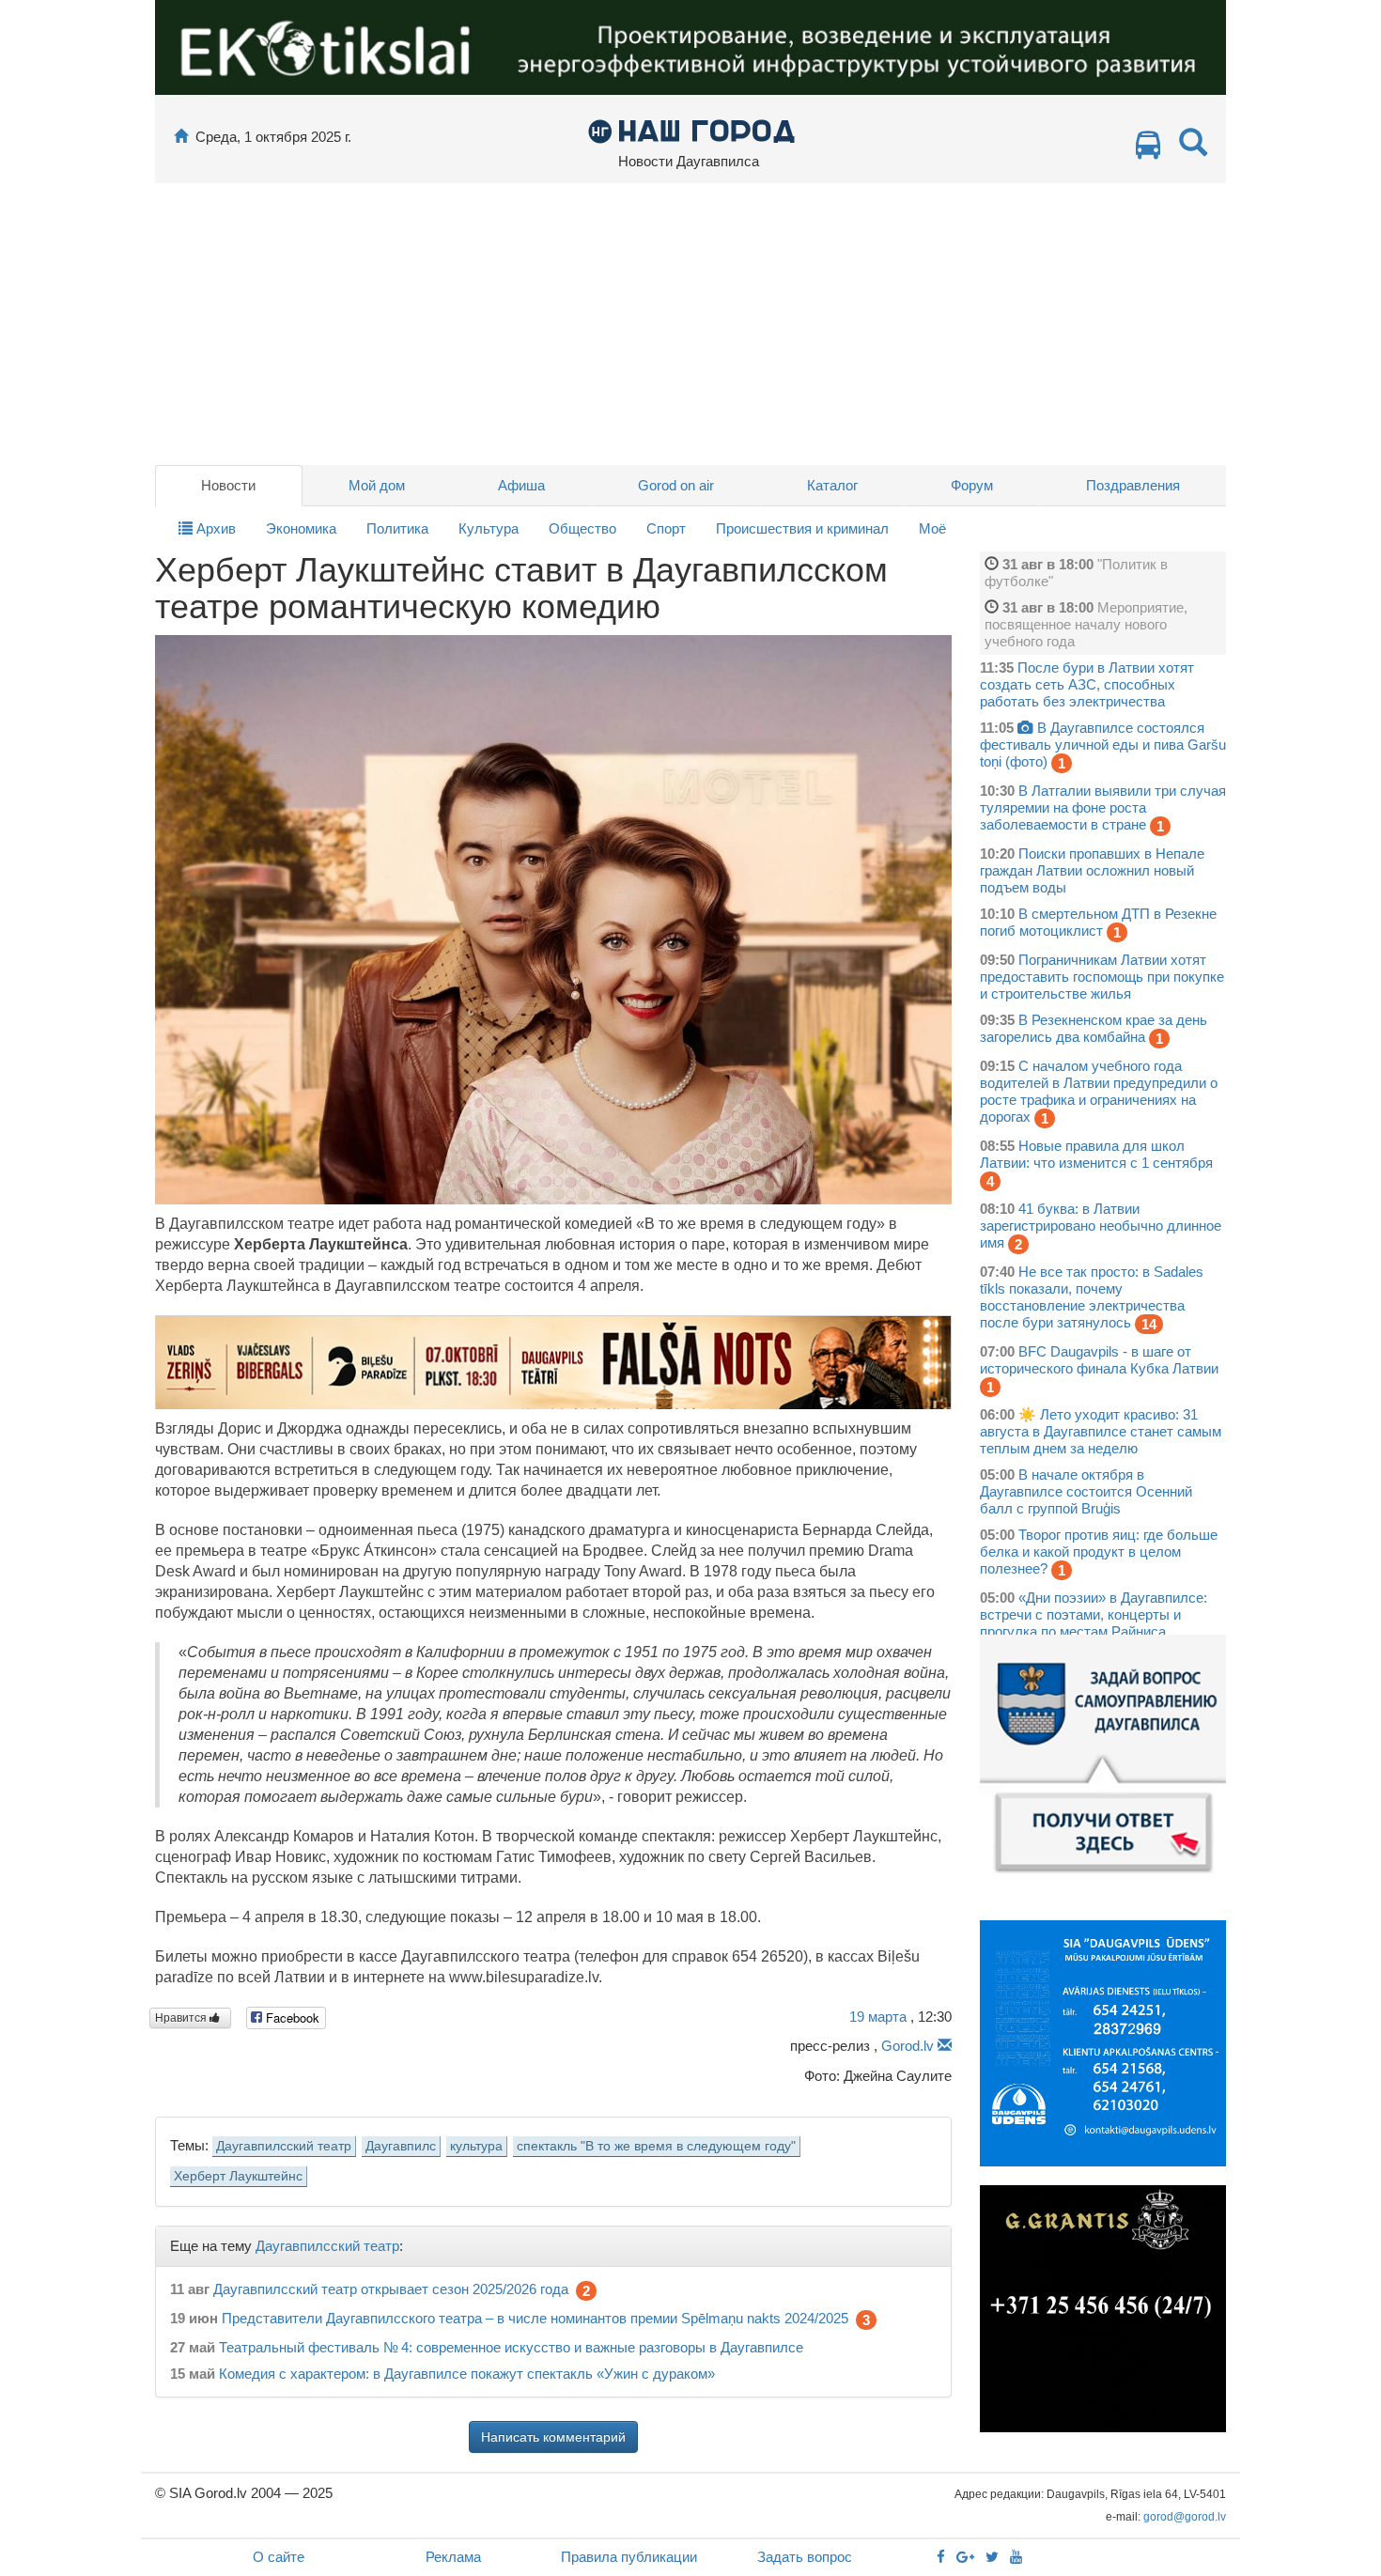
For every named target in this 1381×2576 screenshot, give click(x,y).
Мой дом (377, 485)
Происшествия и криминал (802, 528)
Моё (932, 528)
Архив (214, 528)
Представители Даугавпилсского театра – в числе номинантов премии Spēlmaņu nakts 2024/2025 (535, 2318)
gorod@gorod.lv (1185, 2517)
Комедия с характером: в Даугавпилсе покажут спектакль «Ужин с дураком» (467, 2374)
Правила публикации (629, 2557)
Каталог (832, 485)
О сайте (279, 2557)
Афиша (521, 485)
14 (1149, 1324)
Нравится (182, 2018)
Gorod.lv (908, 2046)
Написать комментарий (553, 2437)
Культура (489, 528)
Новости (228, 485)
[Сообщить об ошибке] (945, 2046)
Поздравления (1133, 485)
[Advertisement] (690, 324)
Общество (582, 528)
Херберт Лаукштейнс (238, 2176)
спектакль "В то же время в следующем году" (656, 2146)
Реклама (453, 2557)
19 (878, 2017)
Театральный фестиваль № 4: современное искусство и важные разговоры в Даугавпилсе (511, 2347)
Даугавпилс (401, 2146)
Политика (397, 528)
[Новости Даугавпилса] (691, 130)
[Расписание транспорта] (1148, 150)
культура (476, 2146)
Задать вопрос (805, 2557)
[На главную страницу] (181, 137)
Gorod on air (676, 485)
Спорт (666, 528)
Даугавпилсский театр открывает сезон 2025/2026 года (391, 2289)
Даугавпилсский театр (284, 2146)
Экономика (301, 528)
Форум (972, 485)
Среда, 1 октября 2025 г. (273, 137)
